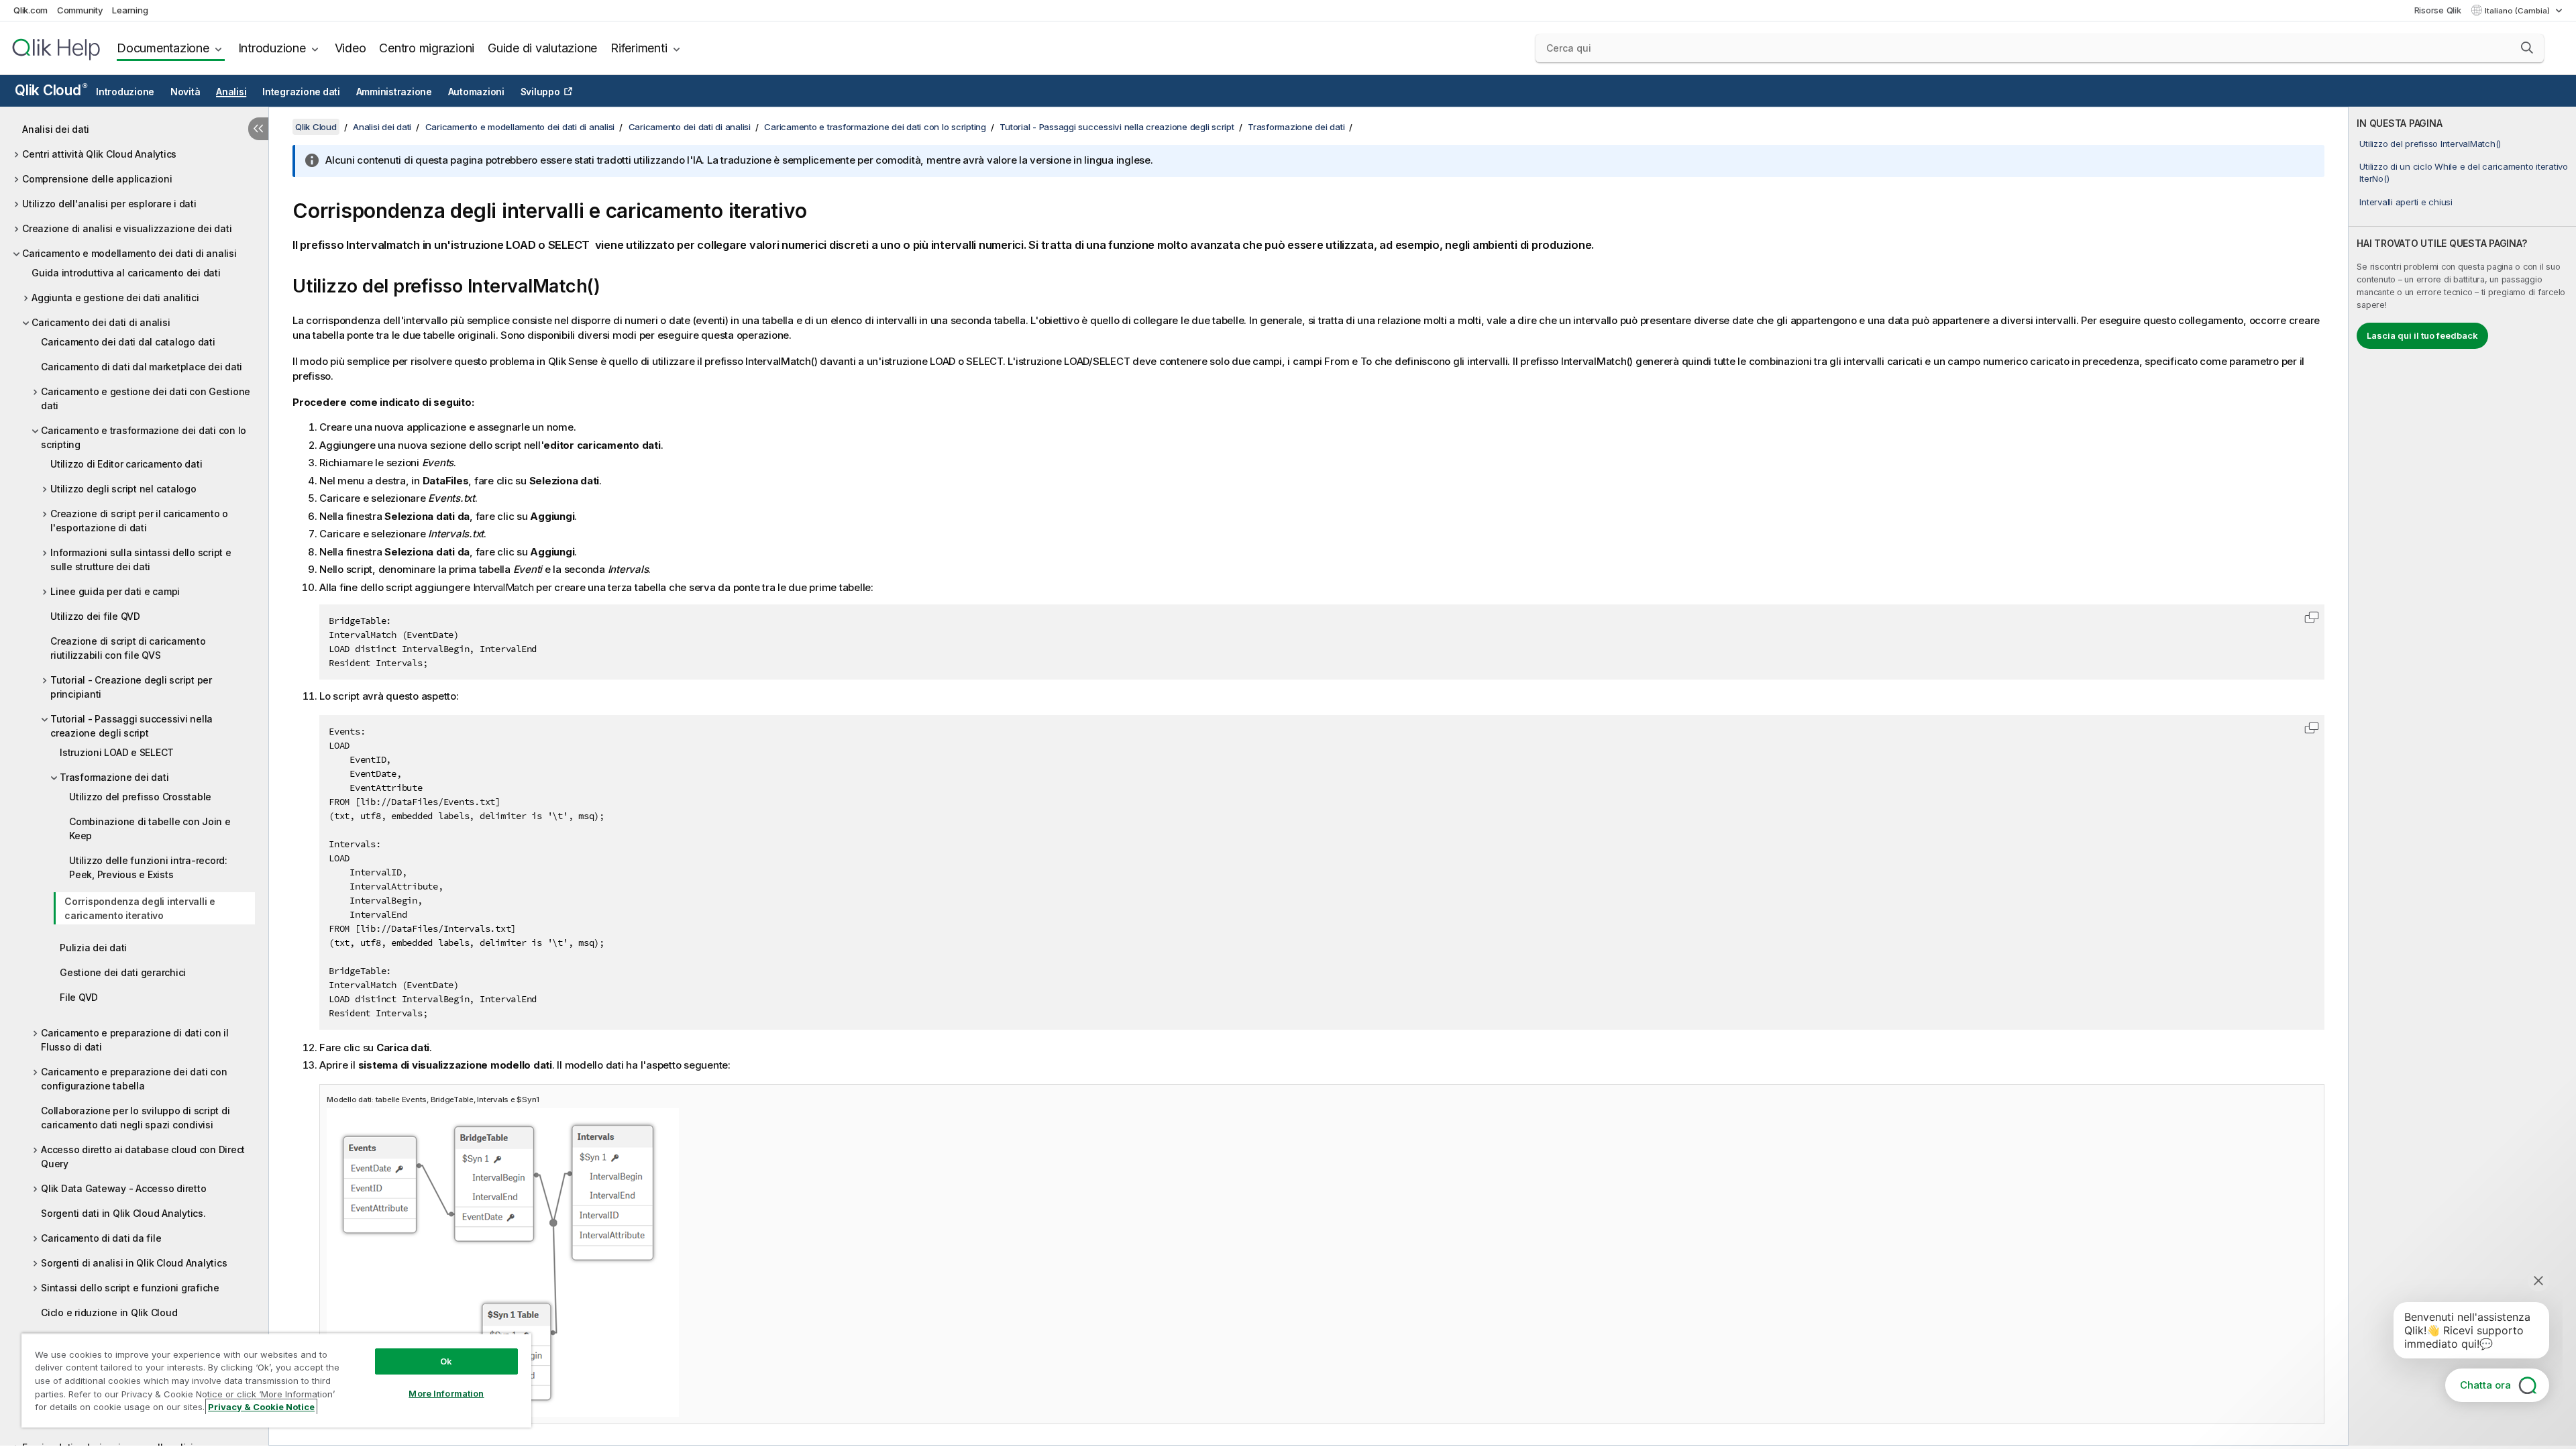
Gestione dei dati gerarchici (123, 972)
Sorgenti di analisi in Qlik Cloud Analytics (134, 1263)
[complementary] (2462, 776)
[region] (276, 1380)
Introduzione (272, 48)
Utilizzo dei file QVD (95, 616)
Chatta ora (2485, 1385)
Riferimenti (639, 48)
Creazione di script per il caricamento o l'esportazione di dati (139, 521)
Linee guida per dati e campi (115, 591)
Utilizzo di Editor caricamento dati (126, 464)
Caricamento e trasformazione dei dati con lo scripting (144, 437)
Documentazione (163, 48)
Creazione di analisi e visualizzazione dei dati (127, 228)
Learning (130, 10)
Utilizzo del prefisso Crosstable (140, 797)
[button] (2527, 48)
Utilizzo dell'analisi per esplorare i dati (109, 204)
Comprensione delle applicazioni (97, 179)
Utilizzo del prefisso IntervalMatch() (2430, 144)
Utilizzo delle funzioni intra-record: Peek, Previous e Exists (148, 867)
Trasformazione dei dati (114, 777)
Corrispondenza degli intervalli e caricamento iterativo (140, 908)
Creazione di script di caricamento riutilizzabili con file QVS (128, 648)
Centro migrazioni (427, 48)
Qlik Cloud (51, 90)
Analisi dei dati (56, 129)
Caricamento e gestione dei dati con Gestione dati (146, 398)
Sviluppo (540, 92)
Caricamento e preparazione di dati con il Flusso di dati (135, 1040)
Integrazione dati (301, 92)
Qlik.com (31, 10)
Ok (446, 1361)
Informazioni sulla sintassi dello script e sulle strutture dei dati (141, 559)
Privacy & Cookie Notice (261, 1407)
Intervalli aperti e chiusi (2406, 202)
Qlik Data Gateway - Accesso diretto (123, 1188)
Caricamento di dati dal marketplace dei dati (142, 367)
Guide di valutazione (542, 48)
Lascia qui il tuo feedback (2422, 335)
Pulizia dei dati (93, 948)
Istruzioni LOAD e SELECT (117, 752)
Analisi (231, 92)
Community (80, 10)
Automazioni (476, 92)
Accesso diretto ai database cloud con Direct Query (143, 1157)
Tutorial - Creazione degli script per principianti (131, 687)
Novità (185, 92)
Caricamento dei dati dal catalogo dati (128, 342)
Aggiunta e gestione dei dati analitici (115, 298)
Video (351, 48)
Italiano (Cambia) (2518, 11)
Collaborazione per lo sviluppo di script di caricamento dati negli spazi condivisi (135, 1118)
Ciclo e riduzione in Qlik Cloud (109, 1312)
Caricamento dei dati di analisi (101, 322)
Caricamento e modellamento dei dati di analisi (129, 253)
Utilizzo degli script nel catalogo (123, 489)
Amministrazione (394, 92)
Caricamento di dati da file (101, 1238)
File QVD (79, 997)
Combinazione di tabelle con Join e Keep (150, 828)
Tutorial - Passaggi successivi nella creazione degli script (131, 726)
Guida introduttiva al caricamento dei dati (126, 273)
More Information (446, 1393)
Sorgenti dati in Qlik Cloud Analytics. (123, 1213)
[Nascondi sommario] (258, 129)
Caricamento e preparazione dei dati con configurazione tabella (134, 1079)
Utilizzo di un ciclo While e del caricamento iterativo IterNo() (2464, 172)
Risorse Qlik (2438, 10)
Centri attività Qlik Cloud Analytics (99, 154)
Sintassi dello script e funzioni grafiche (130, 1288)
